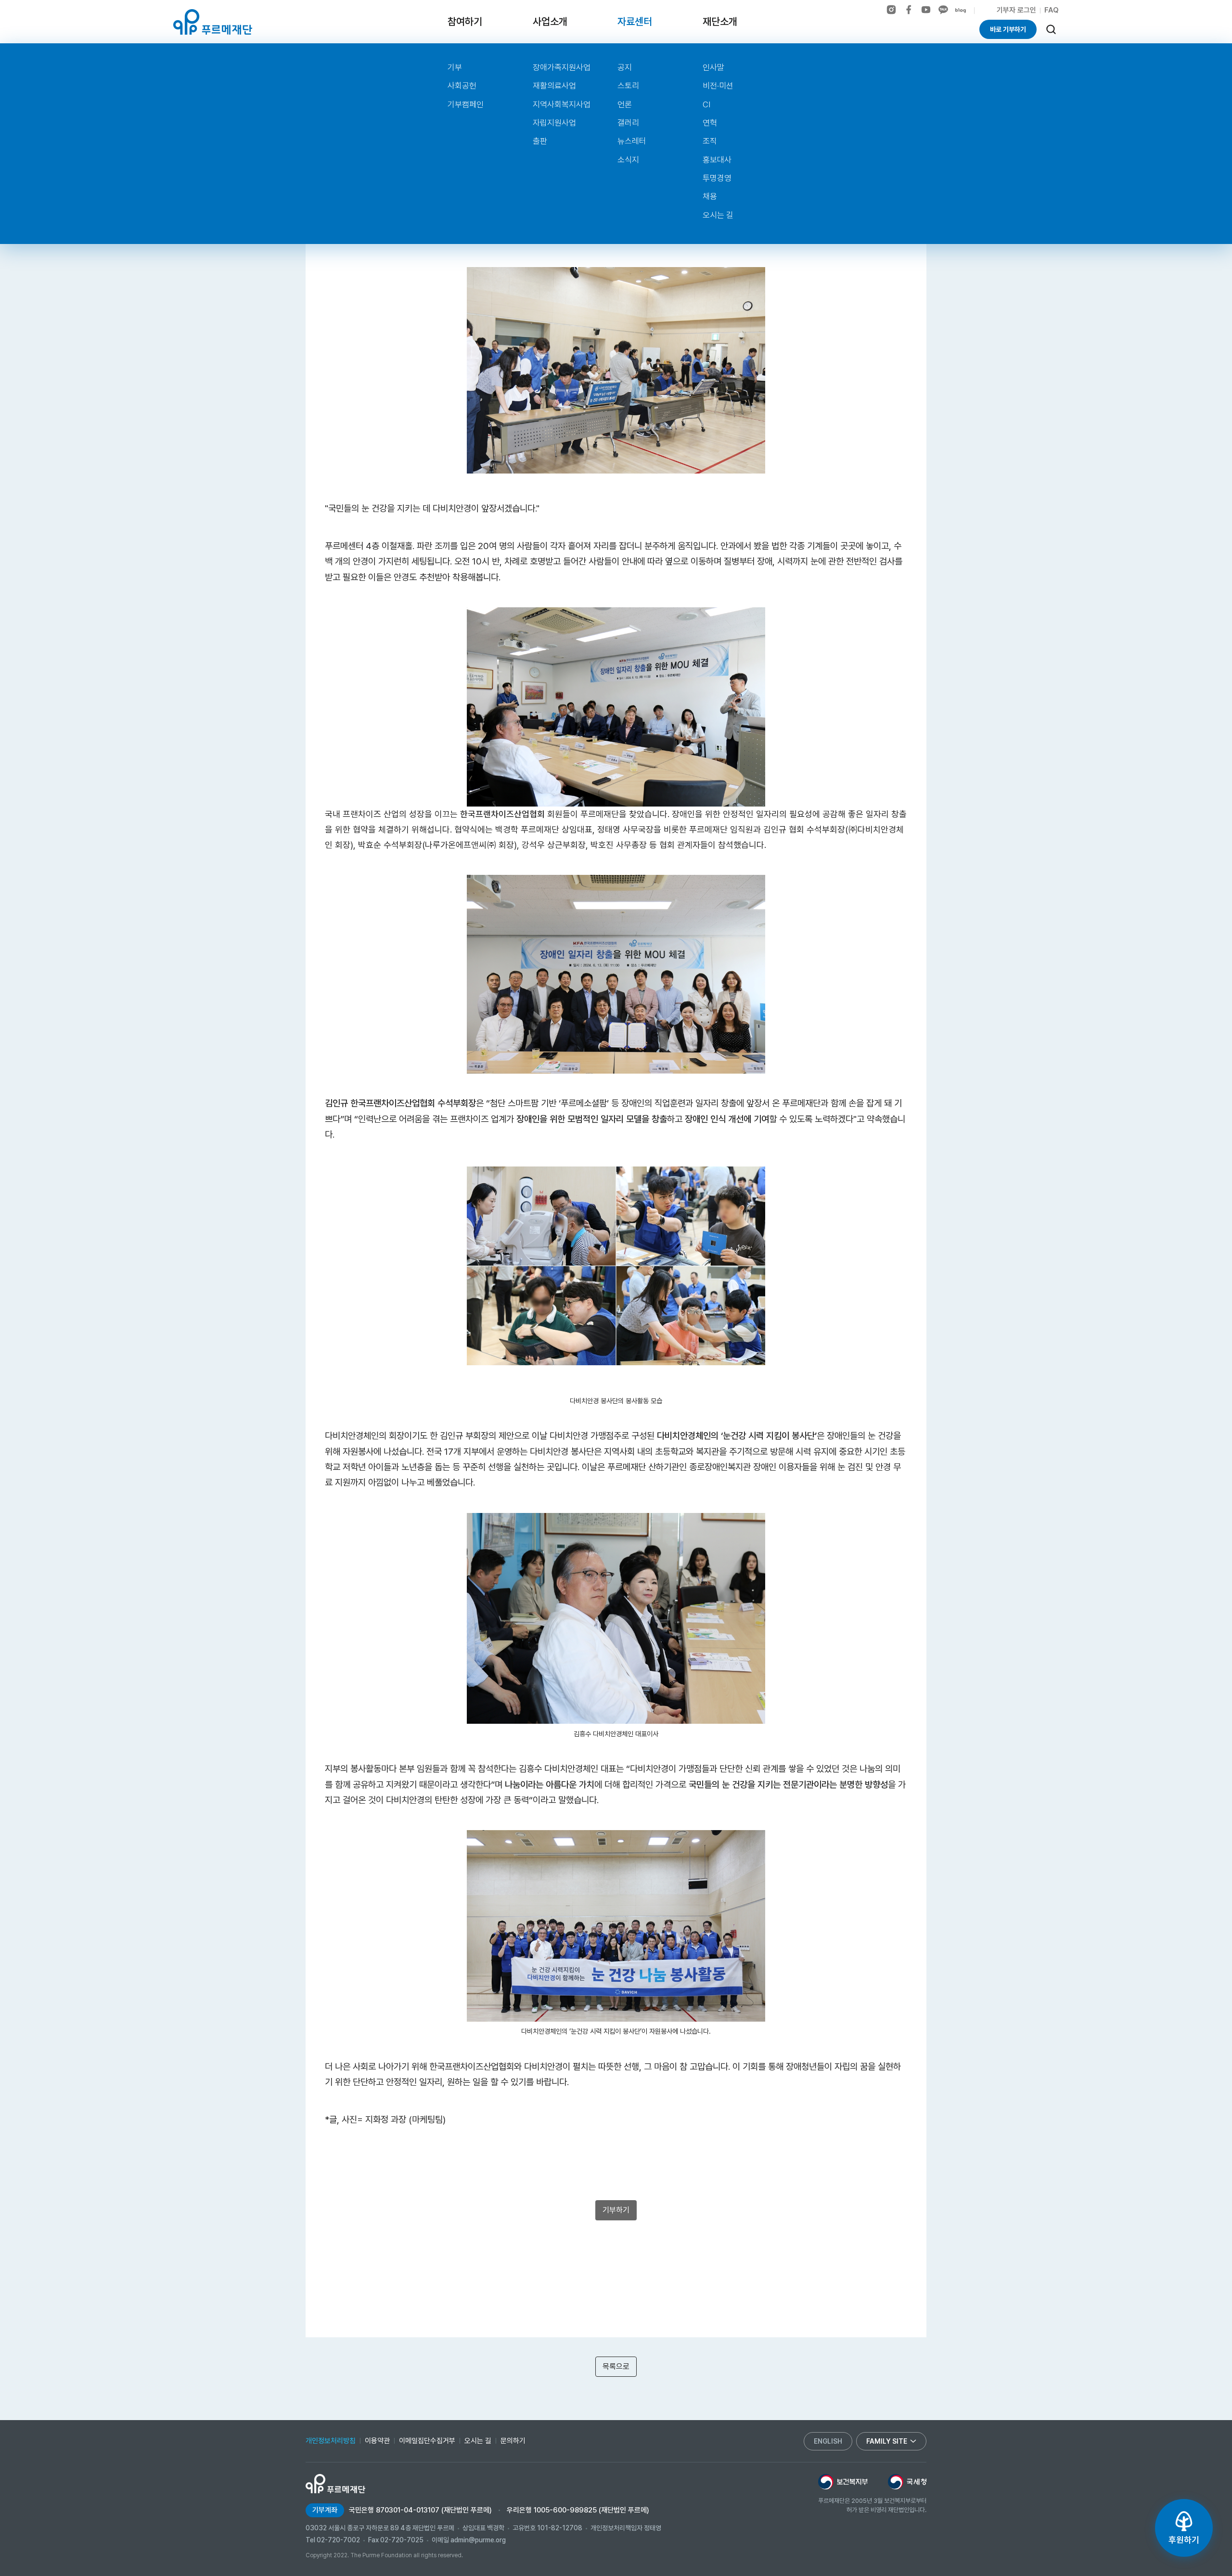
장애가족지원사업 (562, 67)
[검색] (1051, 29)
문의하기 (513, 2441)
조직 (710, 141)
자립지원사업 (554, 123)
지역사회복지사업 (562, 104)
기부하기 (616, 2210)
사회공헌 (462, 86)
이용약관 (377, 2441)
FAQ (1052, 10)
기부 (455, 67)
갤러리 (628, 123)
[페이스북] (909, 10)
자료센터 (635, 21)
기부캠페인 (466, 104)
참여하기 (465, 21)
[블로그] (961, 11)
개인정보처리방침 (331, 2441)
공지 (625, 67)
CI (706, 104)
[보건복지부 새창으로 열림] (843, 2482)
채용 (710, 196)
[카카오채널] (943, 10)
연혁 (710, 123)
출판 (540, 141)
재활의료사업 (554, 86)
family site (887, 2441)
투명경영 (717, 178)
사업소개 (550, 21)
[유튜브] (926, 10)
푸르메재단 (213, 22)
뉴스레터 (632, 141)
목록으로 (616, 2366)
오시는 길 (718, 215)
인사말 (713, 67)
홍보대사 (717, 160)
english (828, 2441)
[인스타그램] (891, 10)
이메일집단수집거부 (427, 2441)
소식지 (628, 160)
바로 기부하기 (1008, 29)
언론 (625, 104)
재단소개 (720, 21)
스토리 (628, 86)
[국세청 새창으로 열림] (907, 2482)
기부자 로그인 (1016, 10)
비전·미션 (718, 86)
